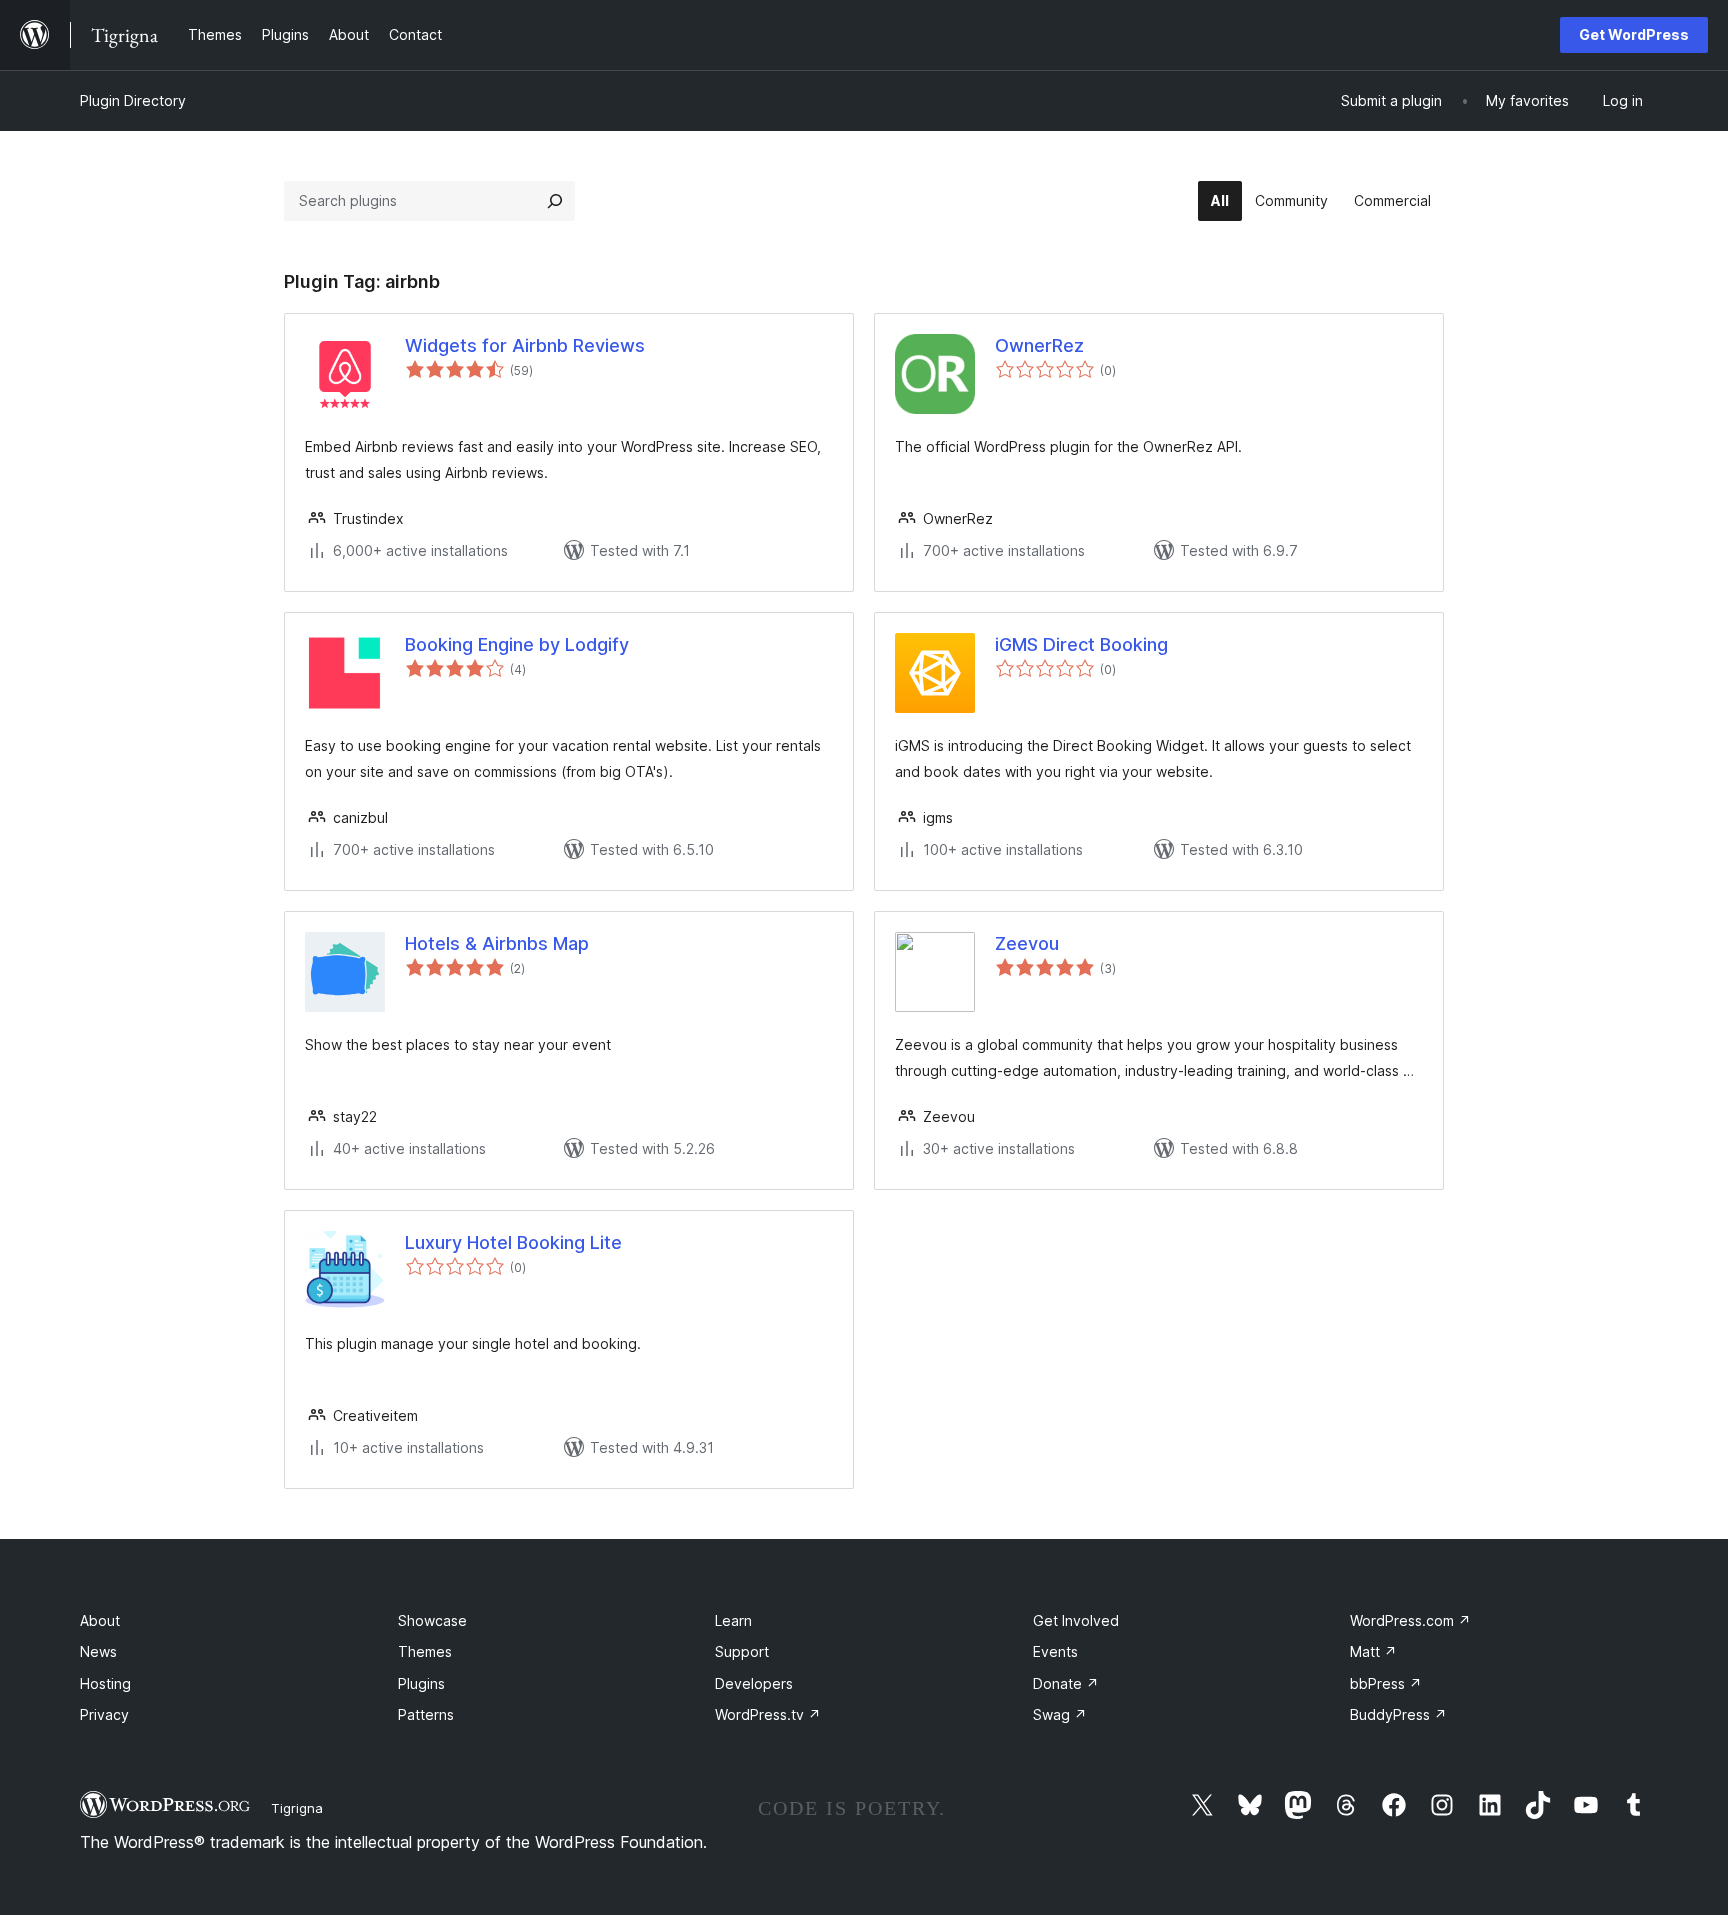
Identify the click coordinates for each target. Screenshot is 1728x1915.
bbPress (1386, 1683)
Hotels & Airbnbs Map (497, 943)
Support (742, 1651)
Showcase (432, 1620)
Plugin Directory (133, 100)
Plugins (421, 1683)
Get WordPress (1634, 34)
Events (1055, 1651)
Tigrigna (297, 1808)
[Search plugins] (555, 201)
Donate (1066, 1683)
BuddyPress (1398, 1714)
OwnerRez (1039, 345)
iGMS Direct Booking (1081, 644)
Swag (1060, 1714)
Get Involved (1076, 1620)
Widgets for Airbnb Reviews (525, 345)
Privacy (104, 1714)
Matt (1373, 1651)
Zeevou (1027, 943)
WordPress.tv (768, 1714)
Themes (425, 1651)
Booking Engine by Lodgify (517, 644)
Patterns (426, 1714)
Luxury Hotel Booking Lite (513, 1242)
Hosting (105, 1683)
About (100, 1620)
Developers (754, 1683)
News (98, 1651)
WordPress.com (1410, 1620)
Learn (733, 1620)
